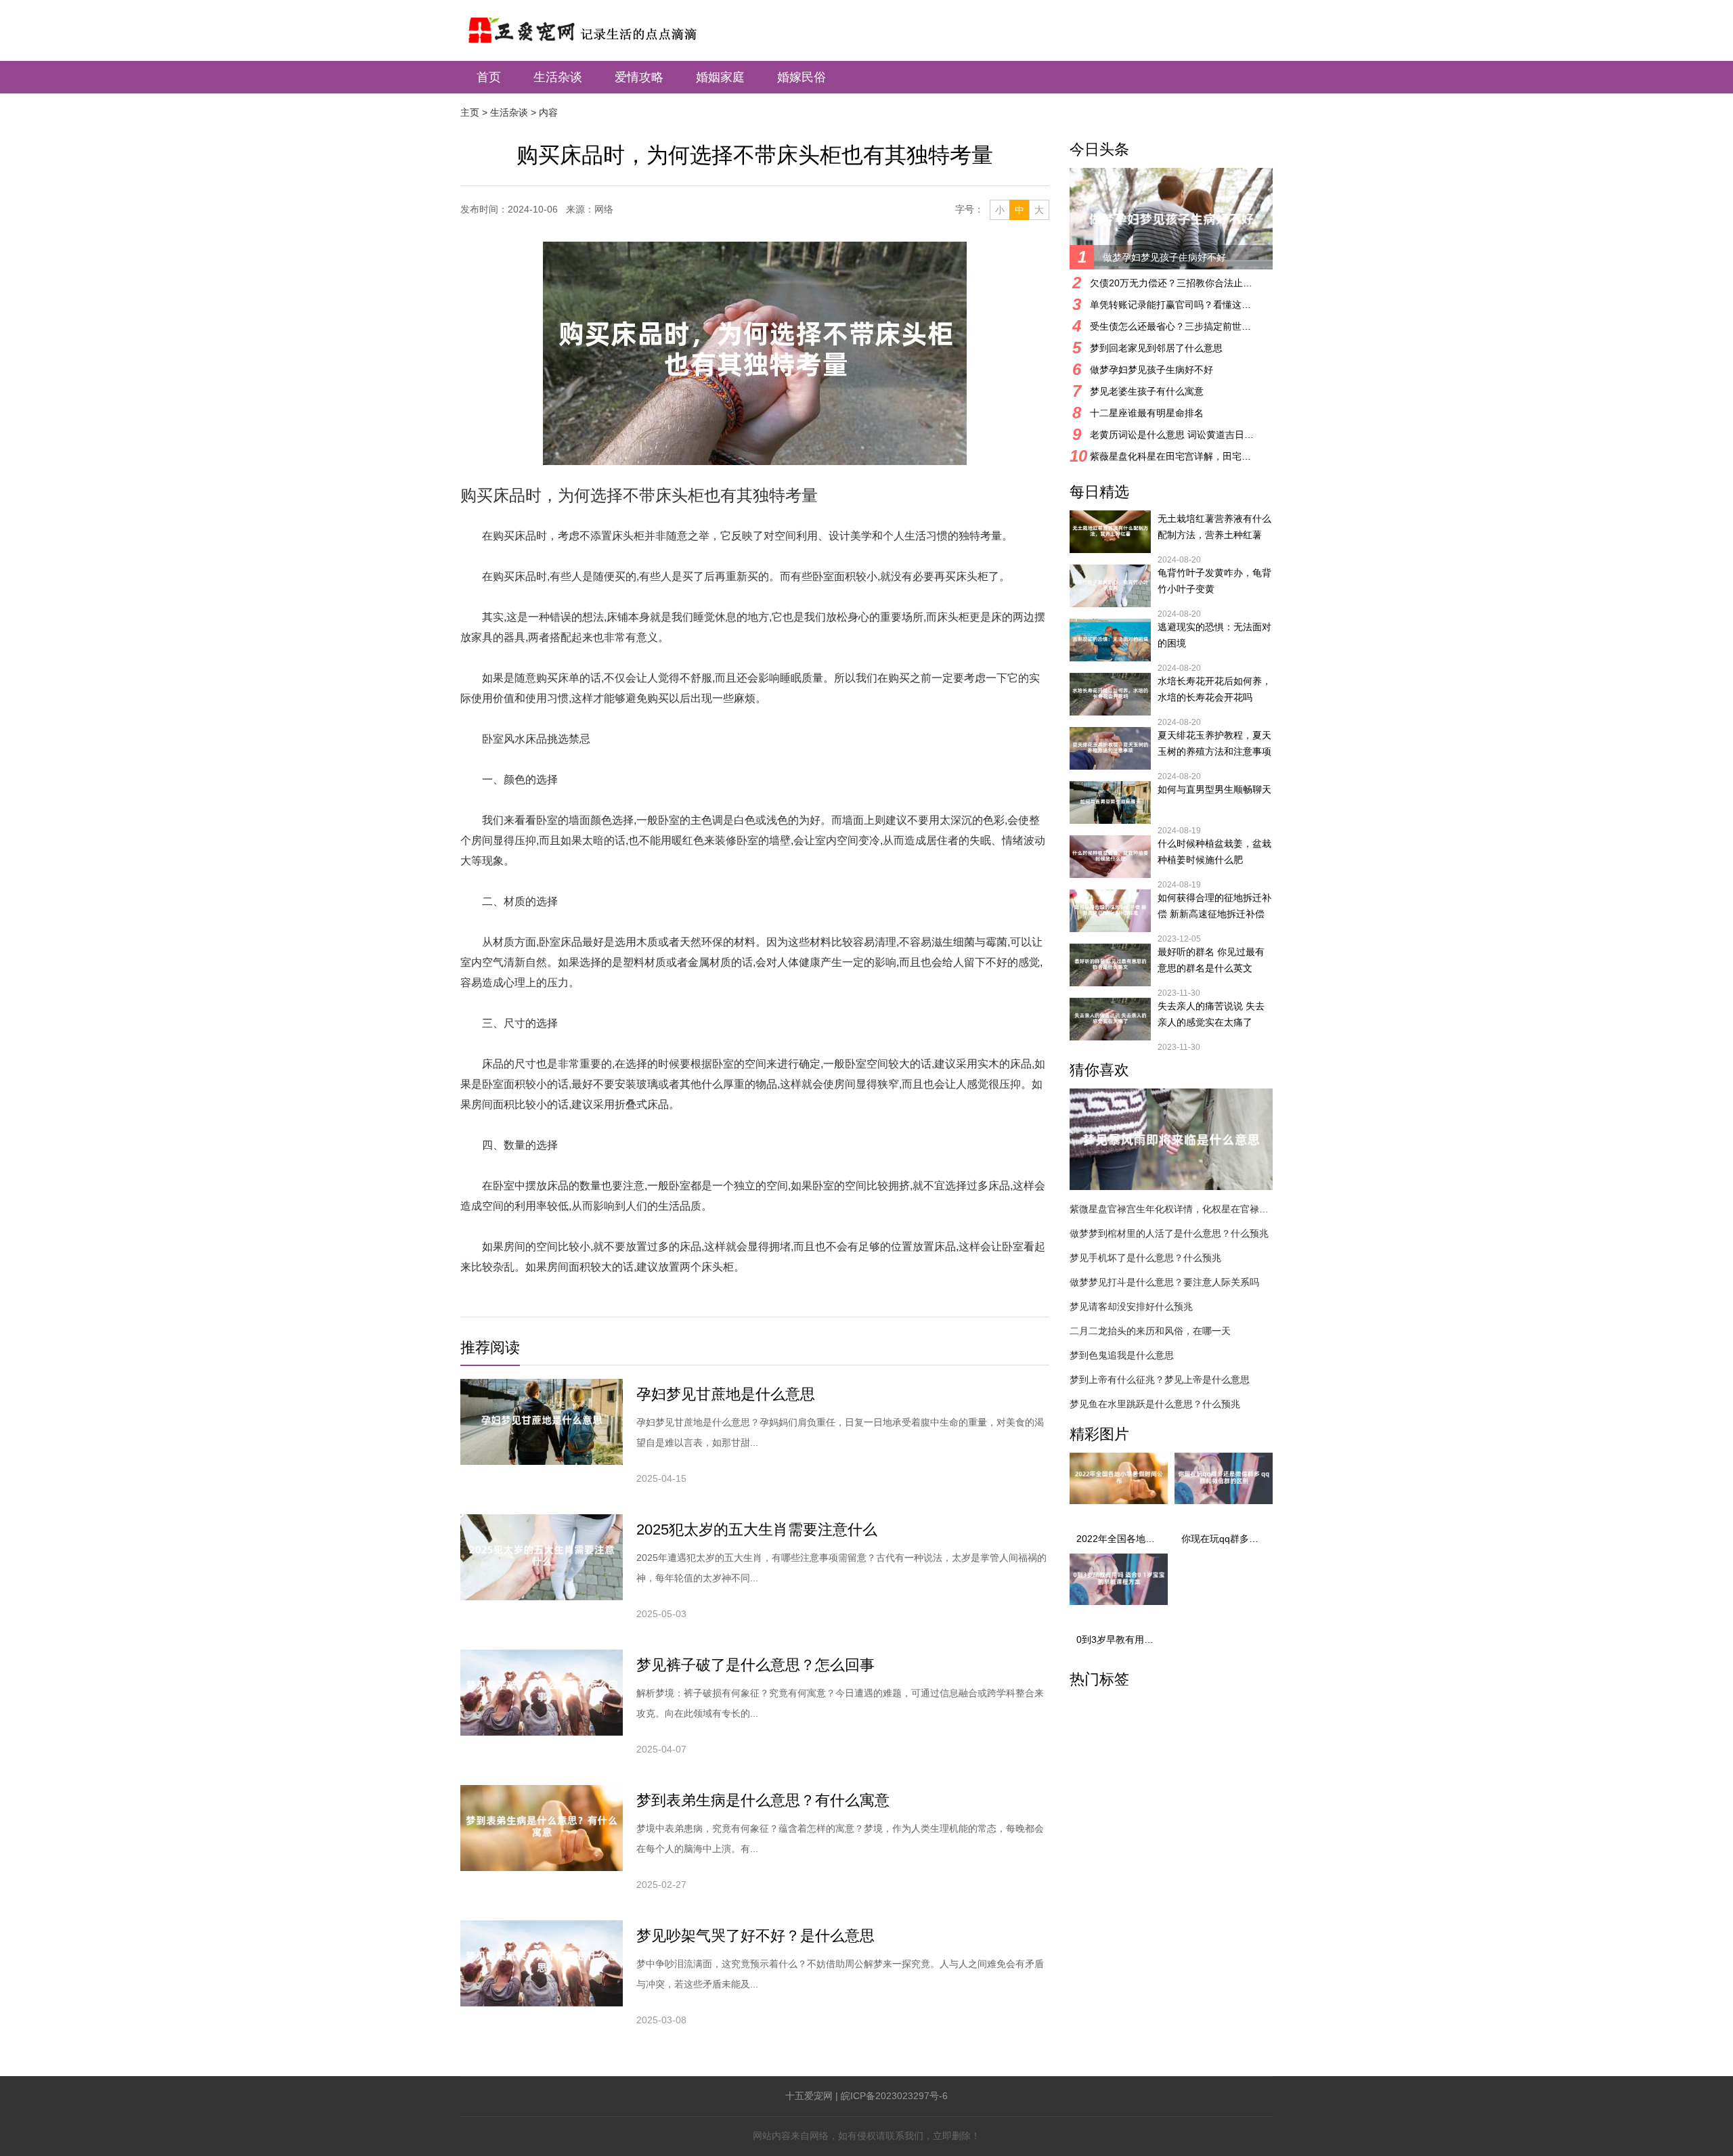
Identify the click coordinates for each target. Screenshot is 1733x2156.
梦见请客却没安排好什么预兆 (1131, 1306)
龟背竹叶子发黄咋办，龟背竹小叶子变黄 (1214, 581)
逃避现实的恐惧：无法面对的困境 (1214, 635)
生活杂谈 (558, 77)
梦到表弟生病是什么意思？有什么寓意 (763, 1800)
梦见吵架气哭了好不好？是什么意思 (755, 1936)
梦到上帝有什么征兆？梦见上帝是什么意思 (1160, 1380)
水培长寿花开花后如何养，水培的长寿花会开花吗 (1214, 689)
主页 (470, 112)
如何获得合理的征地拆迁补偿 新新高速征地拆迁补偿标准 (1214, 907)
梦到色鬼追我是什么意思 (1122, 1355)
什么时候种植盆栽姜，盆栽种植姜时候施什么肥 (1214, 852)
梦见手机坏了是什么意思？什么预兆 (1145, 1258)
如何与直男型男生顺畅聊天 (1214, 789)
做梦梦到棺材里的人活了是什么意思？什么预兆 (1169, 1233)
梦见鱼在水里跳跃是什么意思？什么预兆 (1155, 1404)
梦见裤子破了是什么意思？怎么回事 (755, 1665)
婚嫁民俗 (802, 77)
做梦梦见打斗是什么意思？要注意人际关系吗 (1164, 1282)
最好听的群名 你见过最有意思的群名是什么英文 (1211, 960)
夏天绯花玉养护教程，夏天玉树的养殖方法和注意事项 (1214, 743)
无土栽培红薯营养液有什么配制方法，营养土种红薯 (1214, 527)
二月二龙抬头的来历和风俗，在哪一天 (1150, 1331)
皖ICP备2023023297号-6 (894, 2096)
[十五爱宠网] (600, 23)
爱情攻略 (639, 77)
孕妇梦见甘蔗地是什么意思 (726, 1394)
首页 (489, 77)
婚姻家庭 (720, 77)
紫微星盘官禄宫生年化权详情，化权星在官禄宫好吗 (1171, 1209)
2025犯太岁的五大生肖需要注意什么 (757, 1530)
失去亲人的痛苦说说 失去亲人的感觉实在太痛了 (1211, 1014)
